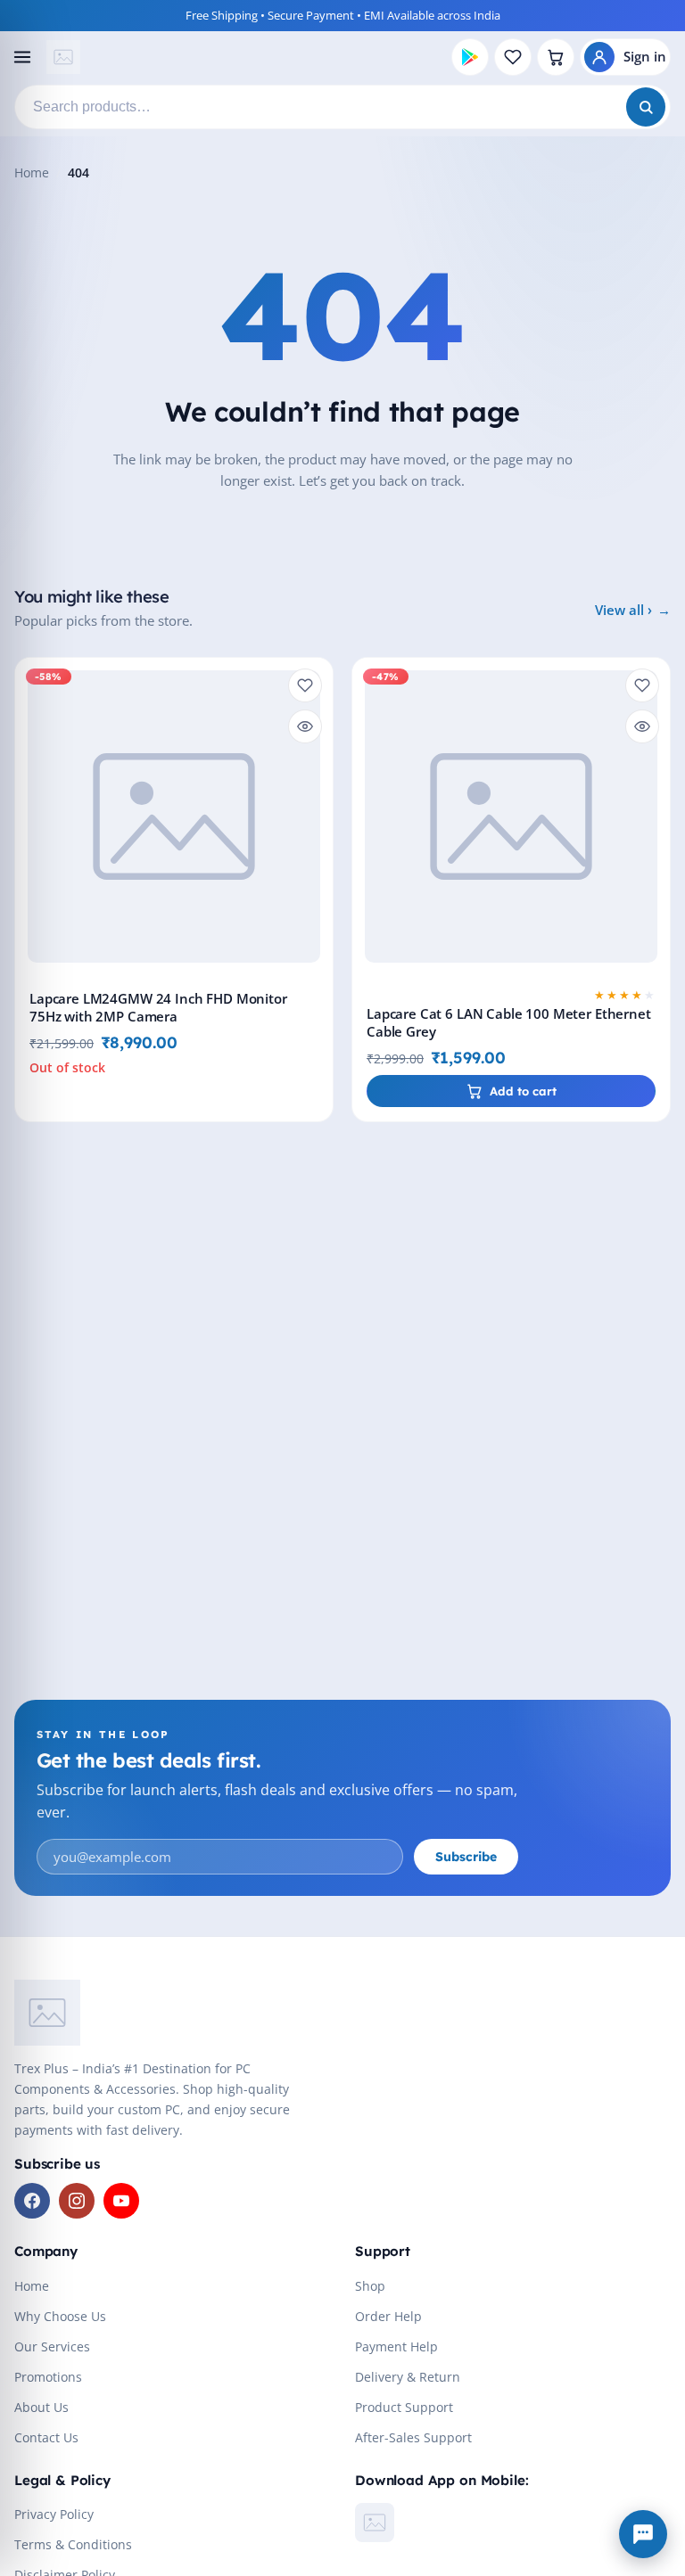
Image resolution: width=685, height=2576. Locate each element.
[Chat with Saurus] (643, 2534)
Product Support (404, 2407)
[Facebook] (32, 2201)
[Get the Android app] (470, 57)
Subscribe (466, 1857)
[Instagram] (77, 2201)
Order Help (388, 2316)
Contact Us (46, 2437)
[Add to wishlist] (305, 685)
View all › (623, 610)
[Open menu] (22, 57)
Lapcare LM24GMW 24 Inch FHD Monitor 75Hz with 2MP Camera (158, 1008)
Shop (370, 2286)
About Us (41, 2407)
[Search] (646, 107)
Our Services (52, 2346)
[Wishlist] (513, 57)
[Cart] (556, 57)
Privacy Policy (54, 2514)
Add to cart (523, 1091)
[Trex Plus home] (63, 57)
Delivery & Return (408, 2377)
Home (32, 172)
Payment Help (396, 2346)
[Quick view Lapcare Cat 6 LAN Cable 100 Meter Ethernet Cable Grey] (642, 726)
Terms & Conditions (73, 2544)
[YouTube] (121, 2201)
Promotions (48, 2377)
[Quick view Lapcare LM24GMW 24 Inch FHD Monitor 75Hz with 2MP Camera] (305, 726)
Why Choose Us (60, 2316)
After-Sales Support (413, 2437)
